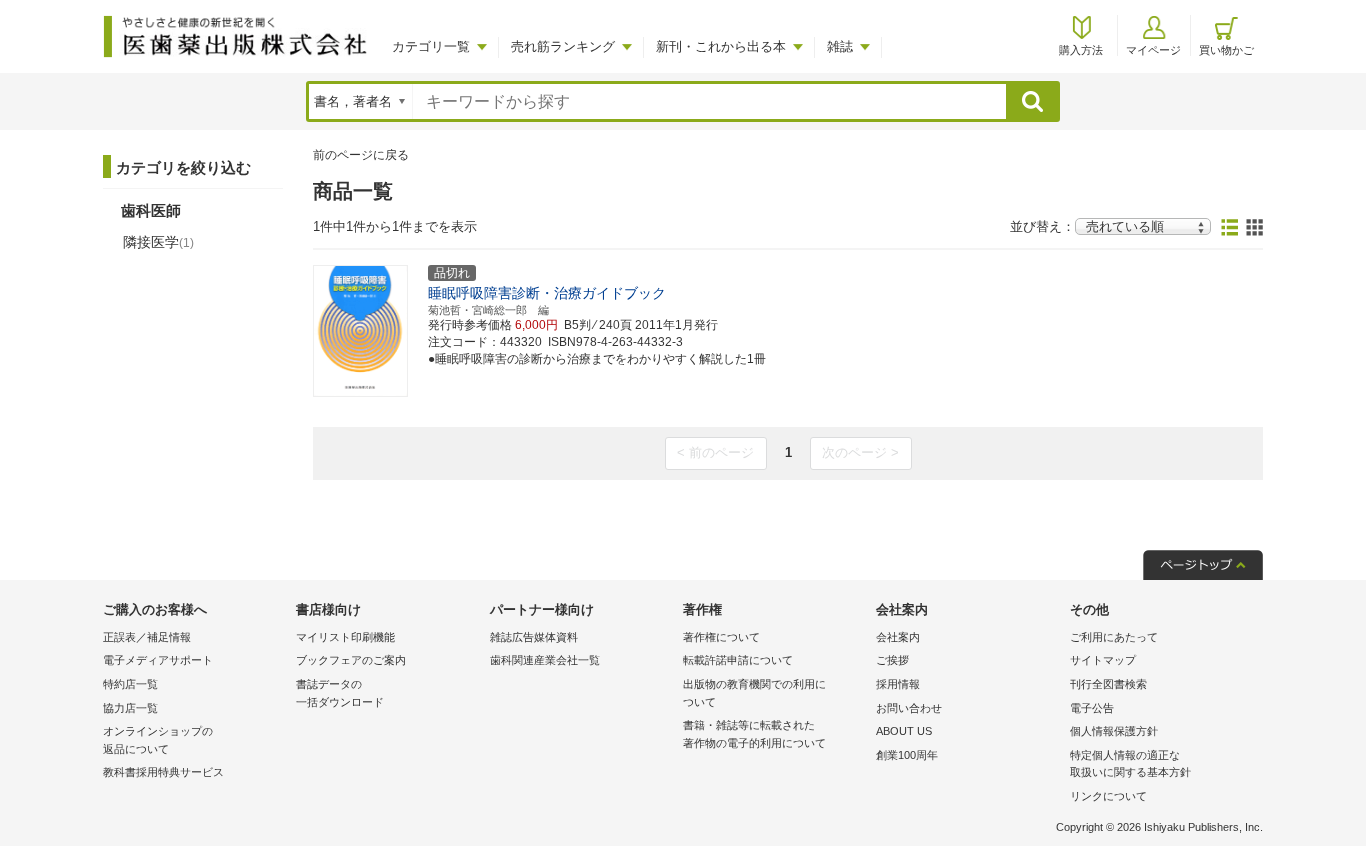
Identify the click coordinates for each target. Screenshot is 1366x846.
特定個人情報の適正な (1130, 764)
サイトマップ (1103, 660)
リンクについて (1108, 796)
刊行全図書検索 (1108, 684)
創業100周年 (907, 755)
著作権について (721, 637)
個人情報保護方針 (1114, 731)
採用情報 (898, 684)
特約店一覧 (130, 684)
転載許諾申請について (738, 660)
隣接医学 (158, 242)
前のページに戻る (361, 155)
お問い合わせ (909, 708)
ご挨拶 (892, 660)
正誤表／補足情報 (147, 637)
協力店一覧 (130, 708)
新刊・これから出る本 (721, 46)
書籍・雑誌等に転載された (754, 734)
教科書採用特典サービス (163, 772)
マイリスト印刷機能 (345, 637)
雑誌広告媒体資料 (534, 637)
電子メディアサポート (158, 660)
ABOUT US (904, 731)
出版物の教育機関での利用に (754, 693)
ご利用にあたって (1114, 637)
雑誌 (840, 46)
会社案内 (898, 637)
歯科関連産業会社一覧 (545, 660)
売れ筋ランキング (563, 46)
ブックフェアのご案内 (351, 660)
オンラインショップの (158, 740)
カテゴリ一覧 (431, 46)
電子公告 (1092, 708)
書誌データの (340, 693)
